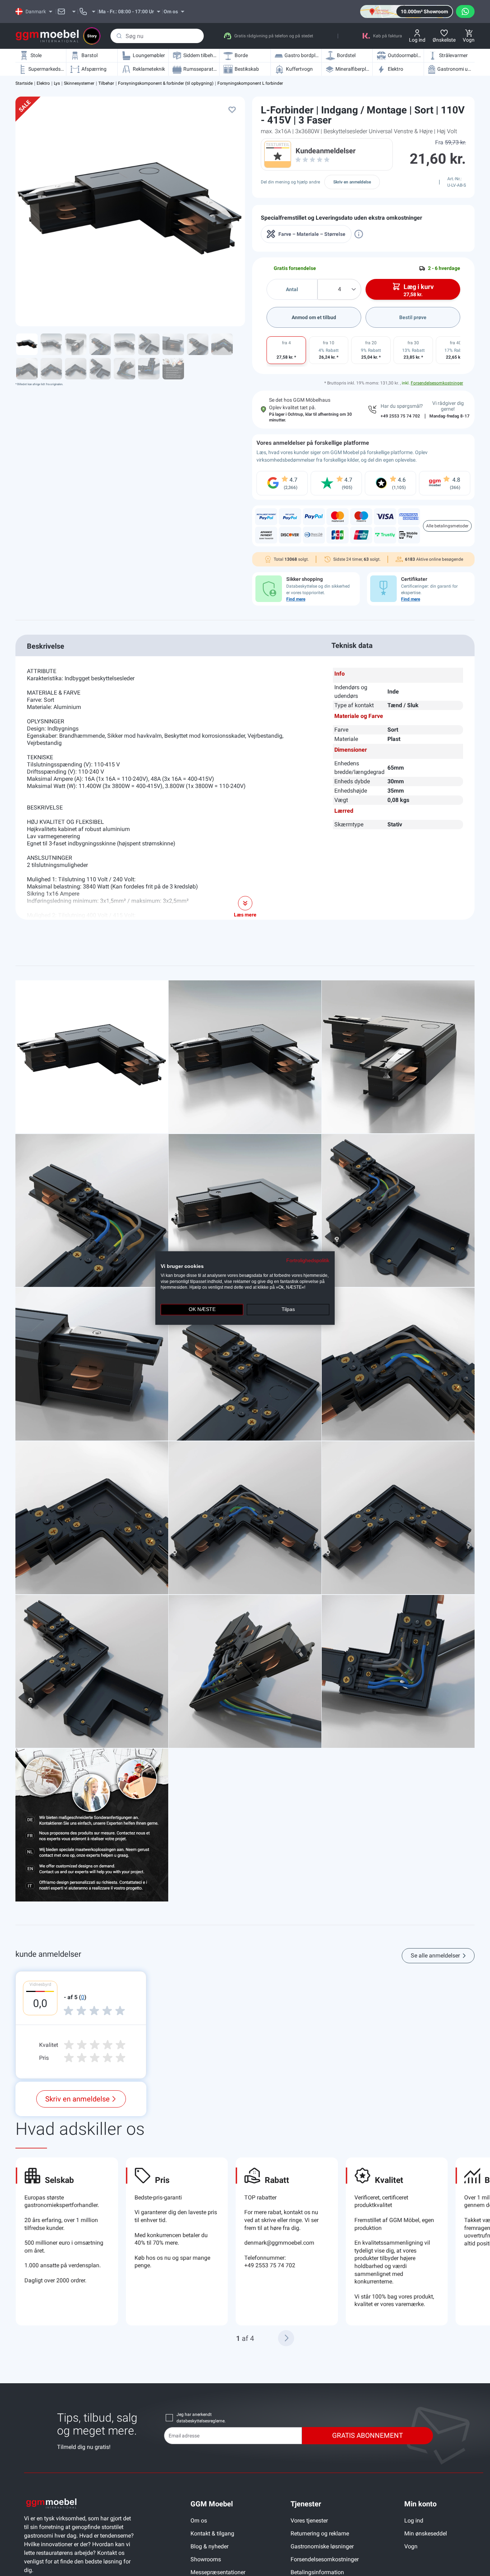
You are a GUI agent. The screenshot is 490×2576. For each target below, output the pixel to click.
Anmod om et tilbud (314, 317)
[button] (286, 2338)
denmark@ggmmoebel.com (279, 2243)
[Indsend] (119, 36)
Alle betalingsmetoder (447, 526)
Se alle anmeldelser (435, 1956)
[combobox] (157, 36)
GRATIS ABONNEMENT (367, 2435)
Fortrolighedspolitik (308, 1261)
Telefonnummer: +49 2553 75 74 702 (270, 2262)
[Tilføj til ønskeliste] (232, 109)
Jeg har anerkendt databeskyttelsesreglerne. (201, 2418)
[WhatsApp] (465, 11)
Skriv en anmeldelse (352, 182)
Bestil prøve (413, 317)
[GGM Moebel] (47, 36)
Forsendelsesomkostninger (437, 383)
